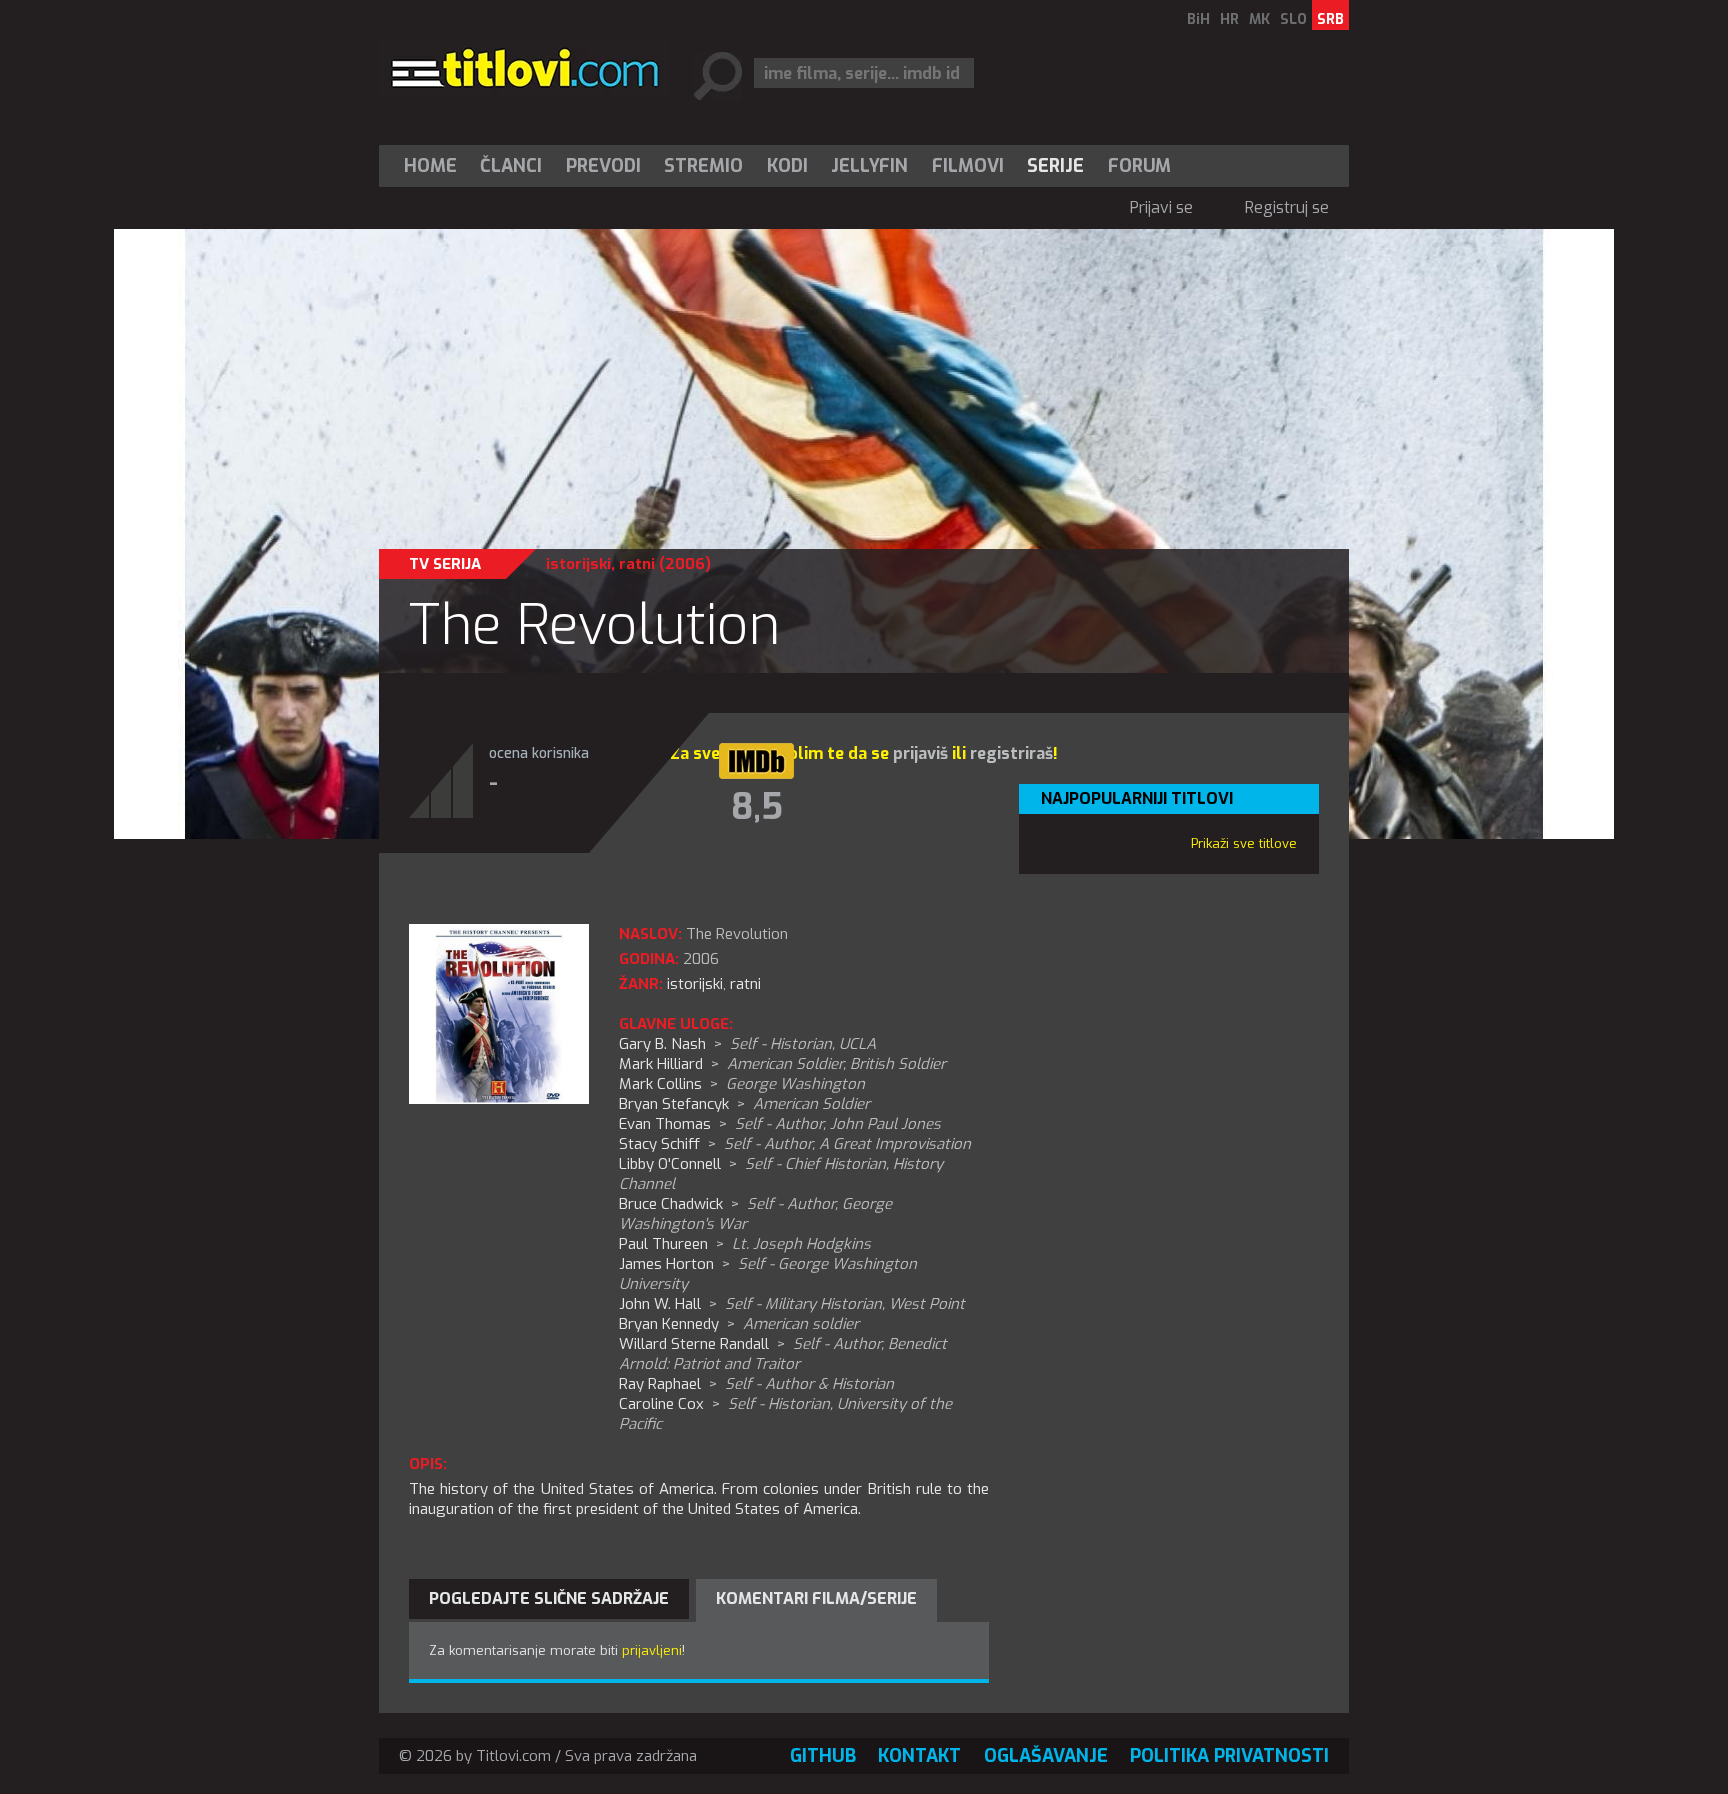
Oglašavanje (1046, 1756)
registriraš (1011, 753)
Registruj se (1287, 207)
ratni (637, 564)
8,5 (757, 807)
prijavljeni (652, 1650)
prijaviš (920, 753)
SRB (1330, 19)
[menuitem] (435, 166)
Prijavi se (1161, 207)
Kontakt (919, 1756)
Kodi (787, 166)
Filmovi (968, 166)
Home (430, 166)
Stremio (703, 166)
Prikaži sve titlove (1244, 843)
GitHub (823, 1756)
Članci (511, 166)
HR (1229, 19)
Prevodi (603, 166)
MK (1259, 19)
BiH (1198, 19)
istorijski (578, 564)
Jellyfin (869, 166)
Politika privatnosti (1229, 1756)
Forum (1139, 166)
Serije (1055, 166)
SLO (1293, 19)
